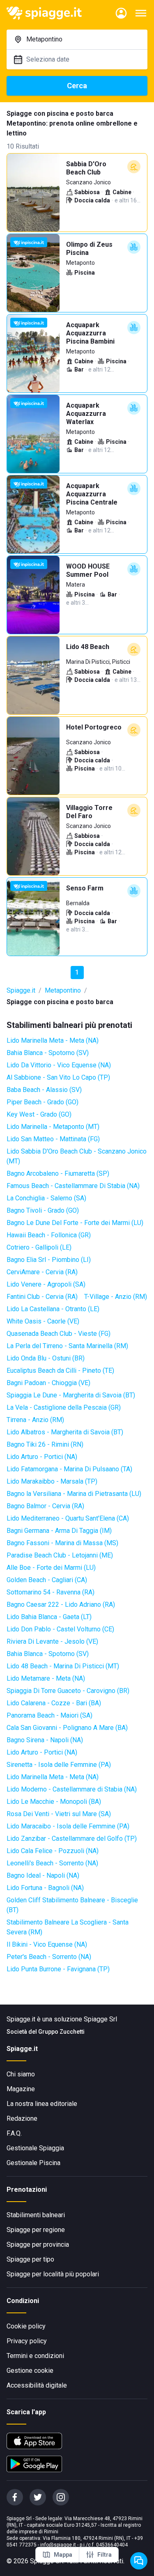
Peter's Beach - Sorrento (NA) (49, 1957)
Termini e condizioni (35, 2356)
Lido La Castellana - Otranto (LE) (53, 1309)
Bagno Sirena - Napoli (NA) (45, 1740)
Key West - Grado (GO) (39, 1114)
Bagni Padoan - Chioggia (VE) (48, 1383)
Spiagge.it (21, 990)
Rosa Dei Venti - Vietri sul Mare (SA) (59, 1814)
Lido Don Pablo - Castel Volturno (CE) (60, 1629)
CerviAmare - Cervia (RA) (42, 1272)
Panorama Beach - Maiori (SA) (49, 1715)
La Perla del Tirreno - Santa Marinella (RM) (67, 1346)
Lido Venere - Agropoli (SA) (46, 1284)
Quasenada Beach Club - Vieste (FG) (59, 1334)
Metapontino (63, 990)
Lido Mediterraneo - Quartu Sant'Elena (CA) (68, 1518)
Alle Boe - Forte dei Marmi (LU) (51, 1568)
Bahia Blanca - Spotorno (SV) (48, 1053)
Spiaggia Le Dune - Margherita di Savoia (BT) (71, 1395)
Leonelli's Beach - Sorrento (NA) (52, 1863)
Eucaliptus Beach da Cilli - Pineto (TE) (60, 1371)
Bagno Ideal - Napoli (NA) (43, 1875)
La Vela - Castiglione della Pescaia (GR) (64, 1407)
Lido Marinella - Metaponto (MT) (53, 1127)
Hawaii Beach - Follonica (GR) (49, 1235)
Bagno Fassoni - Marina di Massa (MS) (62, 1543)
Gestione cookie (30, 2371)
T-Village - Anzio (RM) (116, 1297)
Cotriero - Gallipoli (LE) (39, 1247)
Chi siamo (21, 2074)
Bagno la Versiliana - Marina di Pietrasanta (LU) (74, 1494)
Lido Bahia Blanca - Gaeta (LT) (49, 1617)
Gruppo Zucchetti (61, 2032)
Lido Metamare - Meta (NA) (46, 1678)
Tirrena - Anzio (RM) (35, 1420)
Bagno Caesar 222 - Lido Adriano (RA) (61, 1605)
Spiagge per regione (36, 2230)
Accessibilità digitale (37, 2385)
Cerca (77, 86)
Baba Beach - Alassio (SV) (44, 1090)
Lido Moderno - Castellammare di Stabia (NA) (72, 1789)
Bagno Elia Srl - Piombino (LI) (49, 1260)
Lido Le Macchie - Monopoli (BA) (54, 1802)
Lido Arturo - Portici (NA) (42, 1457)
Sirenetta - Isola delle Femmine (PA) (59, 1765)
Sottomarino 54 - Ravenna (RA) (51, 1592)
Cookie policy (26, 2326)
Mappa (63, 2555)
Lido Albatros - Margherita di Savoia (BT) (65, 1432)
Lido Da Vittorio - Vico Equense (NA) (59, 1065)
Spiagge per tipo (30, 2259)
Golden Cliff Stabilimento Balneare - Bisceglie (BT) (72, 1905)
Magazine (21, 2089)
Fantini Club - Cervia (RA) (42, 1297)
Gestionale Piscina (33, 2163)
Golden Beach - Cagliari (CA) (47, 1580)
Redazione (22, 2118)
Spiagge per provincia (38, 2245)
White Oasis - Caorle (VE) (43, 1321)
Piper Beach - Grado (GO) (43, 1102)
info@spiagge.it (58, 2545)
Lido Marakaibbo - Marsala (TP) (52, 1481)
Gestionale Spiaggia (35, 2148)
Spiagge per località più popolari (53, 2274)
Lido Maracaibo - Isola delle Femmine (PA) (68, 1826)
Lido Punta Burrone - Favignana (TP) (58, 1969)
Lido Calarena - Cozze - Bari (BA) (54, 1703)
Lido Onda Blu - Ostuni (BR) (46, 1358)
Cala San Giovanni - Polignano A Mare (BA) (67, 1728)
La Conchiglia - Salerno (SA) (46, 1198)
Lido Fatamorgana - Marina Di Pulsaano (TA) (69, 1469)
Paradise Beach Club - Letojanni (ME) (60, 1555)
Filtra (105, 2555)
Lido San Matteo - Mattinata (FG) (53, 1139)
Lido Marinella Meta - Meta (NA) (53, 1040)
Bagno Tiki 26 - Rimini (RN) (45, 1444)
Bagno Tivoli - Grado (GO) (43, 1210)
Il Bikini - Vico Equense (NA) (47, 1944)
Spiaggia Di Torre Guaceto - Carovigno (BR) (68, 1691)
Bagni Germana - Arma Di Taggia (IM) (59, 1531)
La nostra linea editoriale (42, 2104)
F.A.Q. (14, 2133)
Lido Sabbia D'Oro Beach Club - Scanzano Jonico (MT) (77, 1156)
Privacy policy (27, 2341)
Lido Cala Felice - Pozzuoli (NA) (53, 1851)
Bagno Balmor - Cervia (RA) (45, 1506)
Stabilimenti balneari (36, 2215)
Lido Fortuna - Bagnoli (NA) (45, 1888)
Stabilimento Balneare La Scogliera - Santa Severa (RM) (68, 1927)
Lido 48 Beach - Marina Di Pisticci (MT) (63, 1666)
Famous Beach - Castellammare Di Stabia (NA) (73, 1186)
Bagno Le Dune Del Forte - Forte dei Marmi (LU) (75, 1223)
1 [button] (77, 972)
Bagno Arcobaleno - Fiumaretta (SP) (58, 1173)
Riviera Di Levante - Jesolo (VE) (52, 1641)
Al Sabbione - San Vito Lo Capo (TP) (58, 1077)
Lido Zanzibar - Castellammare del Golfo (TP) (72, 1839)
